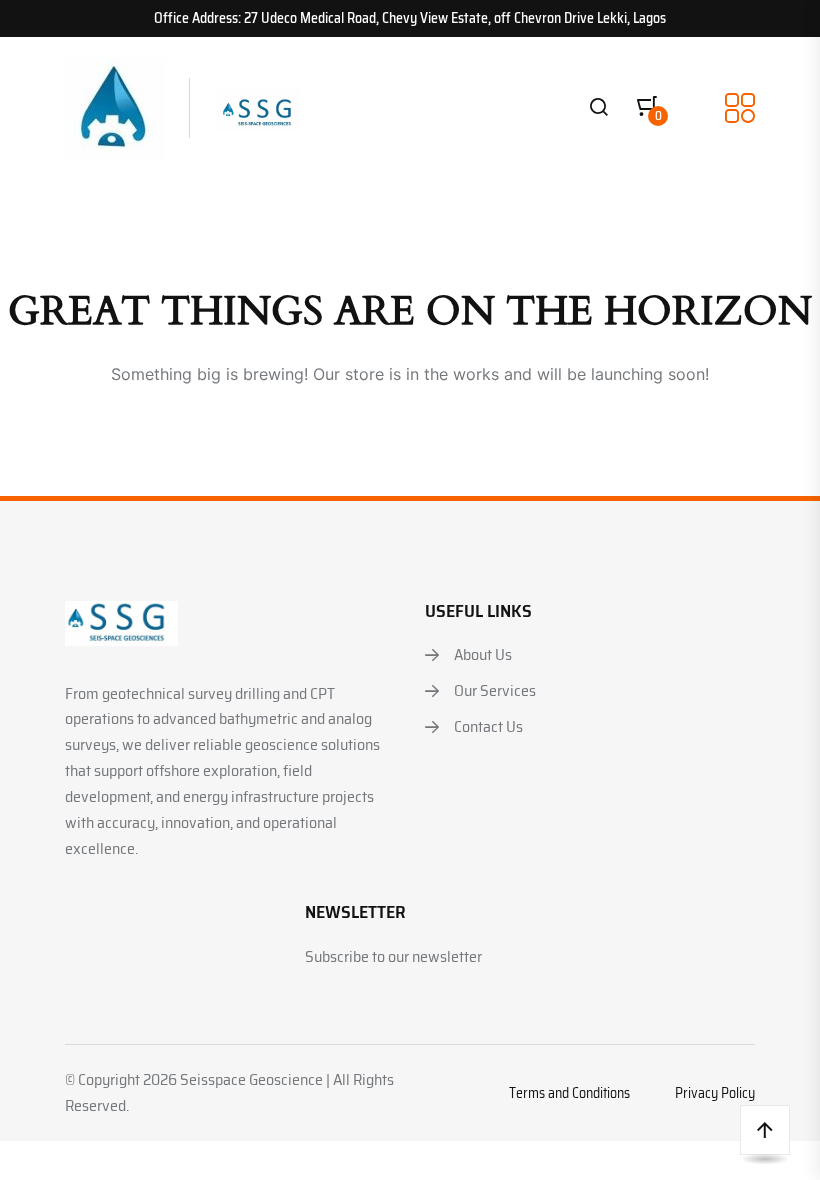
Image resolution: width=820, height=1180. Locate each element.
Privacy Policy (715, 1093)
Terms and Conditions (569, 1093)
